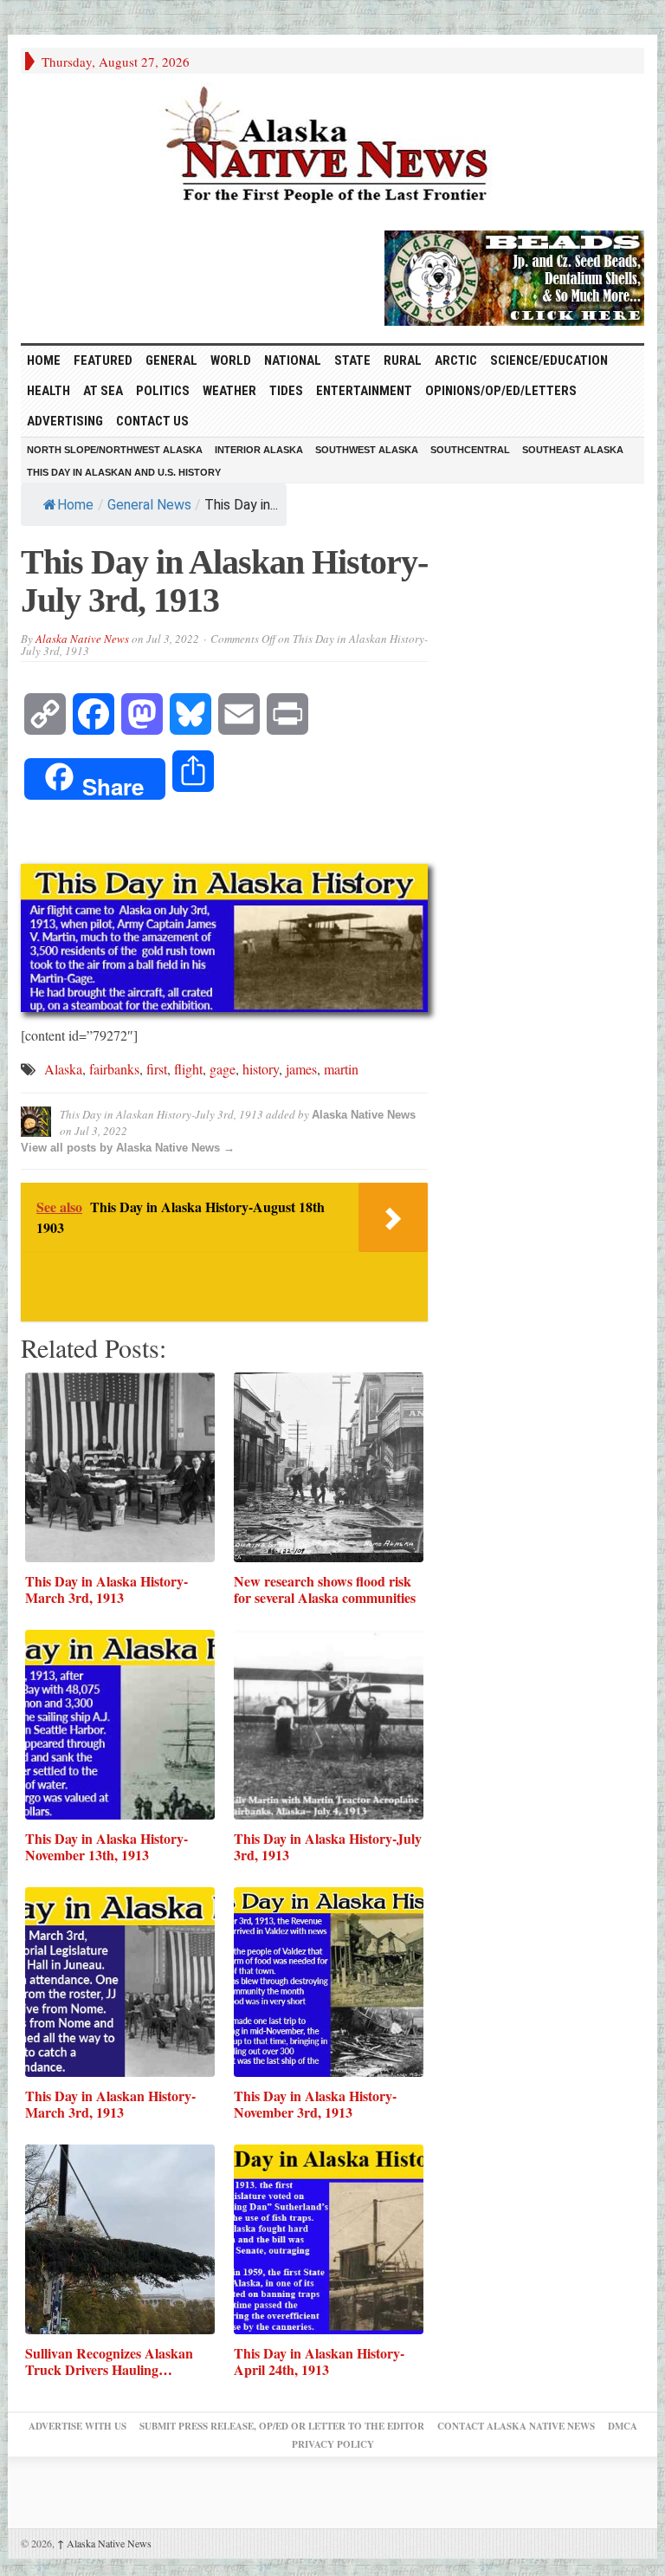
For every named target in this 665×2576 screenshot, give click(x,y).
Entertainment (364, 391)
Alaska (63, 1069)
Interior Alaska (259, 450)
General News (149, 505)
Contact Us (152, 421)
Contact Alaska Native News (516, 2426)
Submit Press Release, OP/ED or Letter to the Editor (282, 2426)
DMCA (623, 2426)
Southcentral (470, 450)
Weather (229, 391)
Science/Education (549, 360)
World (231, 360)
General (171, 360)
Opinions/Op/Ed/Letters (501, 391)
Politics (163, 391)
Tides (286, 391)
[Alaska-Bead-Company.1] (514, 276)
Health (48, 391)
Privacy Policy (333, 2444)
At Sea (103, 391)
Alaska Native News (82, 639)
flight (188, 1069)
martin (341, 1069)
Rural (403, 360)
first (157, 1069)
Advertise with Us (77, 2426)
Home (75, 505)
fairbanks (114, 1069)
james (301, 1069)
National (293, 360)
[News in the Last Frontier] (332, 147)
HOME (44, 360)
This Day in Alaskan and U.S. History (124, 472)
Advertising (65, 421)
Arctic (456, 360)
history (261, 1069)
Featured (103, 360)
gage (223, 1069)
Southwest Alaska (367, 450)
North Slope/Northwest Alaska (115, 450)
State (352, 360)
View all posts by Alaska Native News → (128, 1148)
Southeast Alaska (573, 450)
